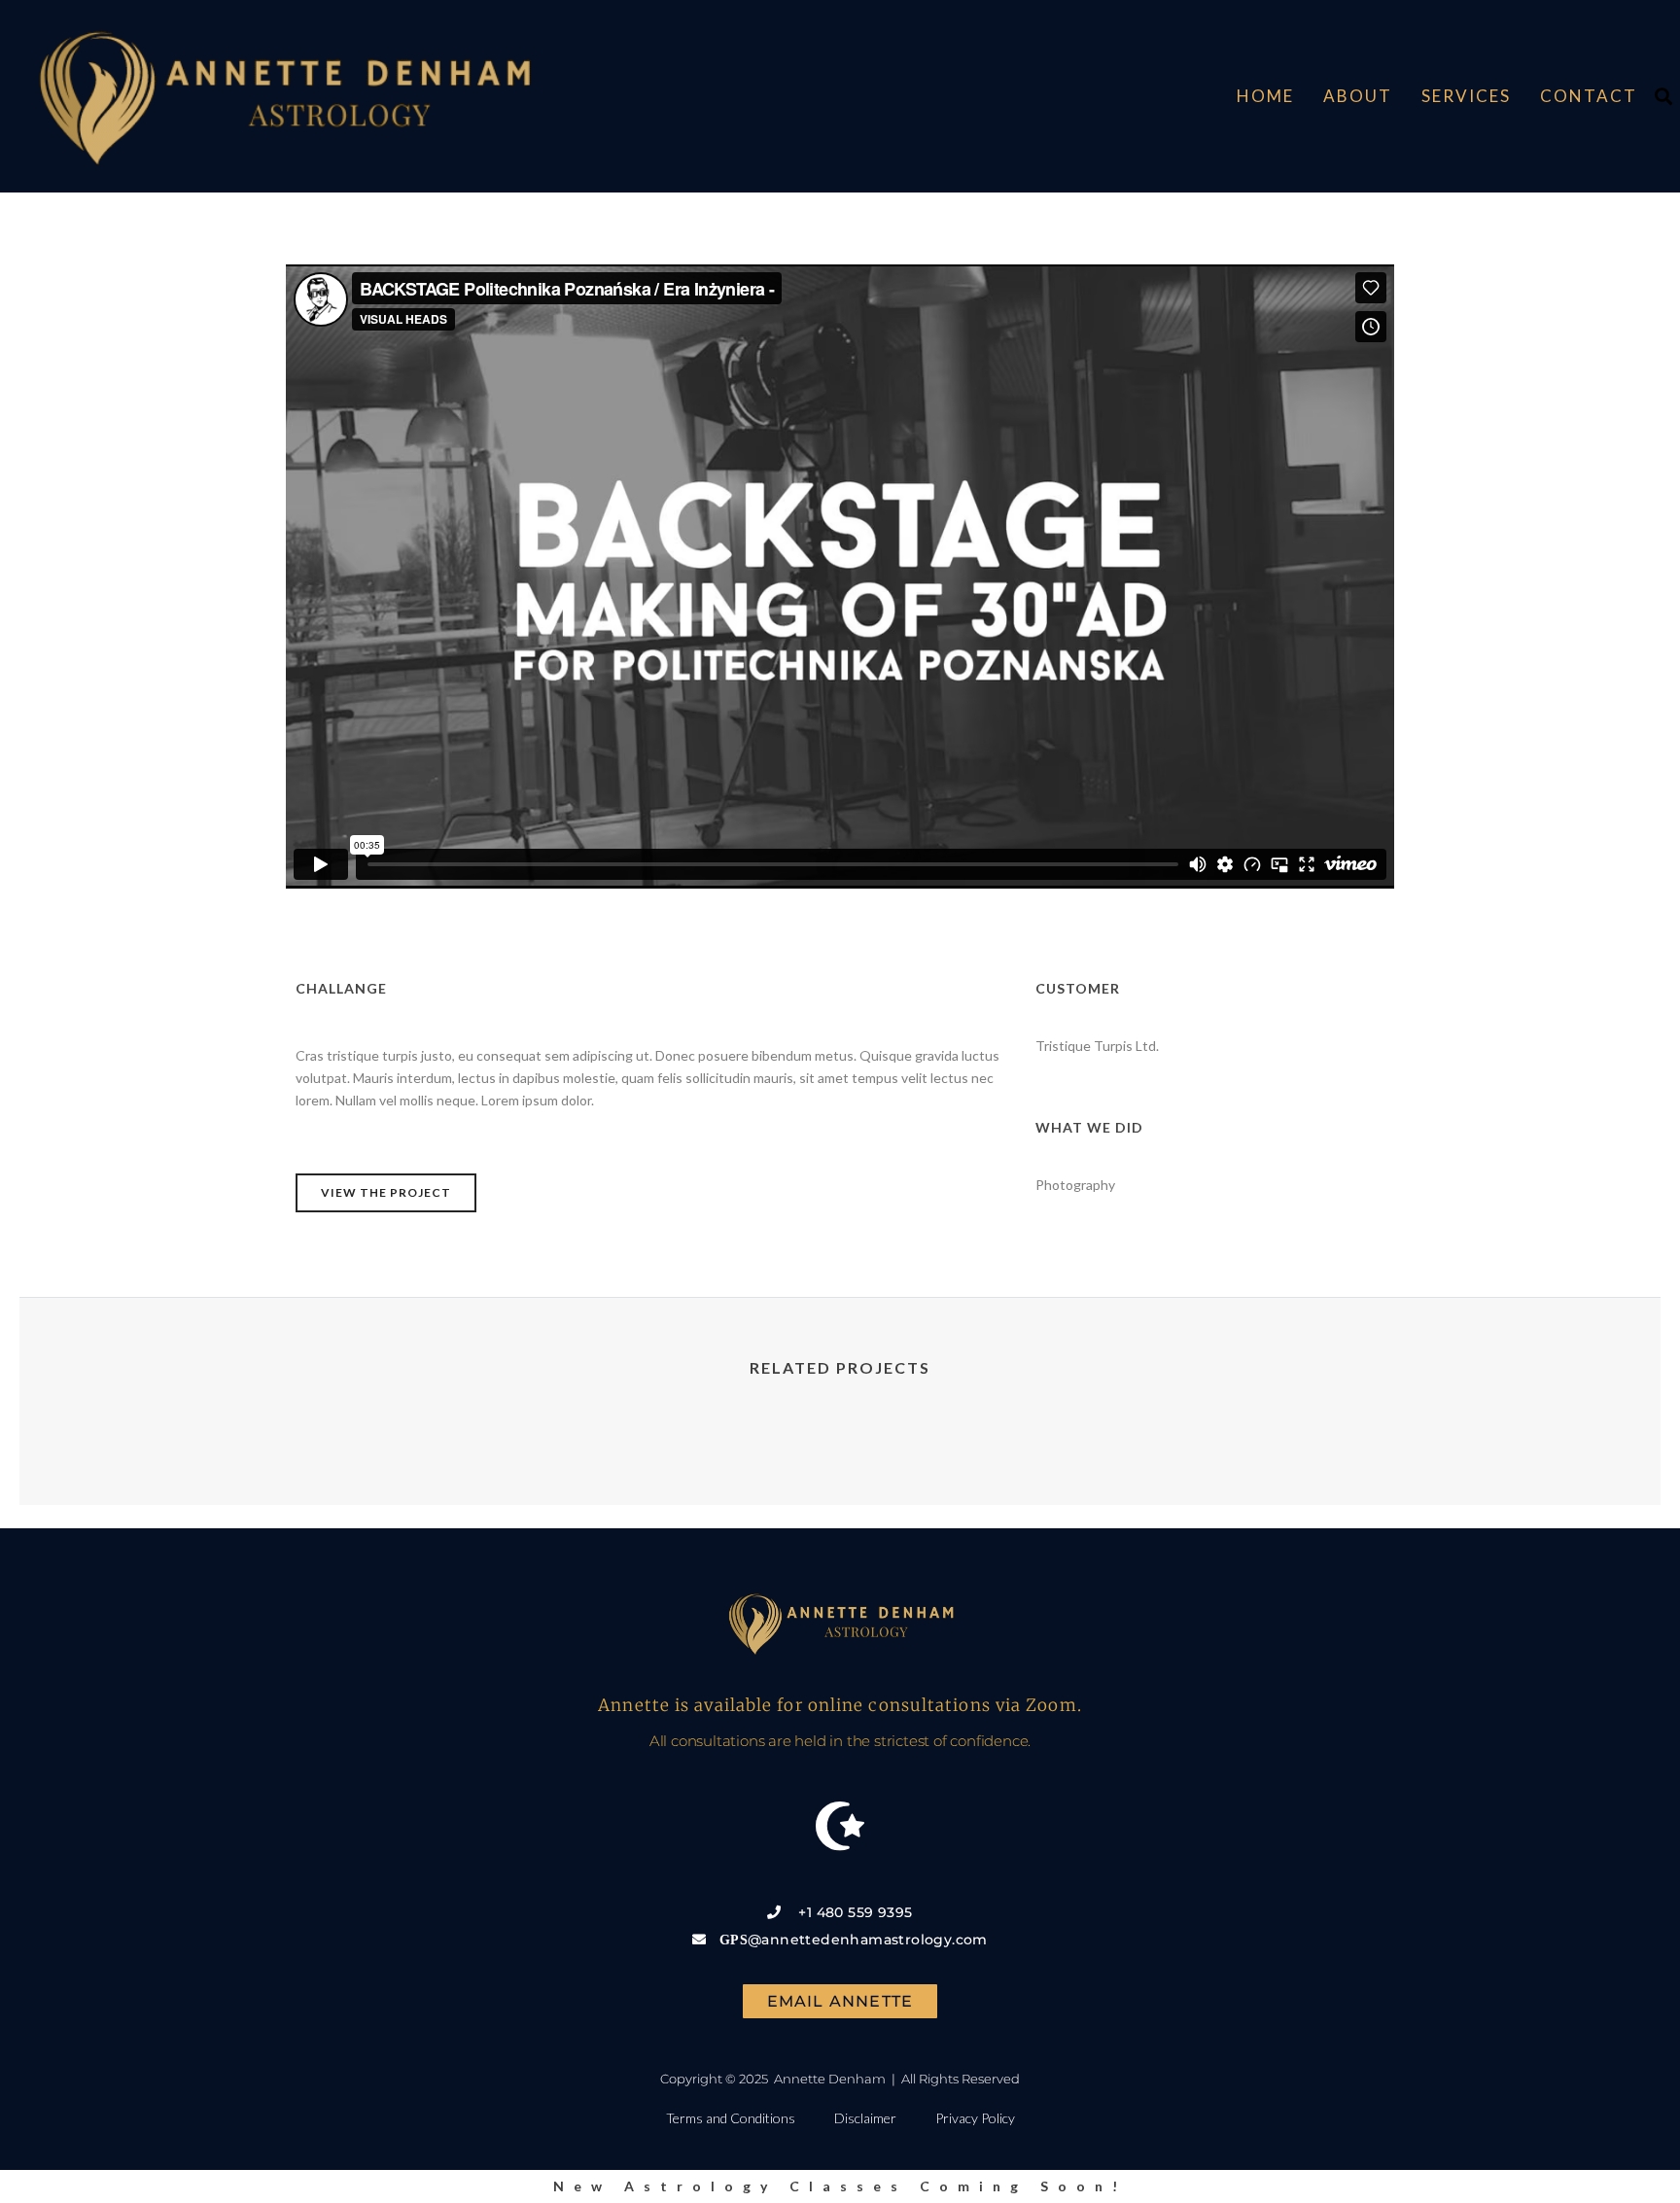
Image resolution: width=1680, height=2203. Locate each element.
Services (1466, 96)
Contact (1589, 96)
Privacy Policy (975, 2118)
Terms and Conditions (731, 2118)
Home (1265, 96)
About (1358, 96)
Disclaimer (865, 2118)
